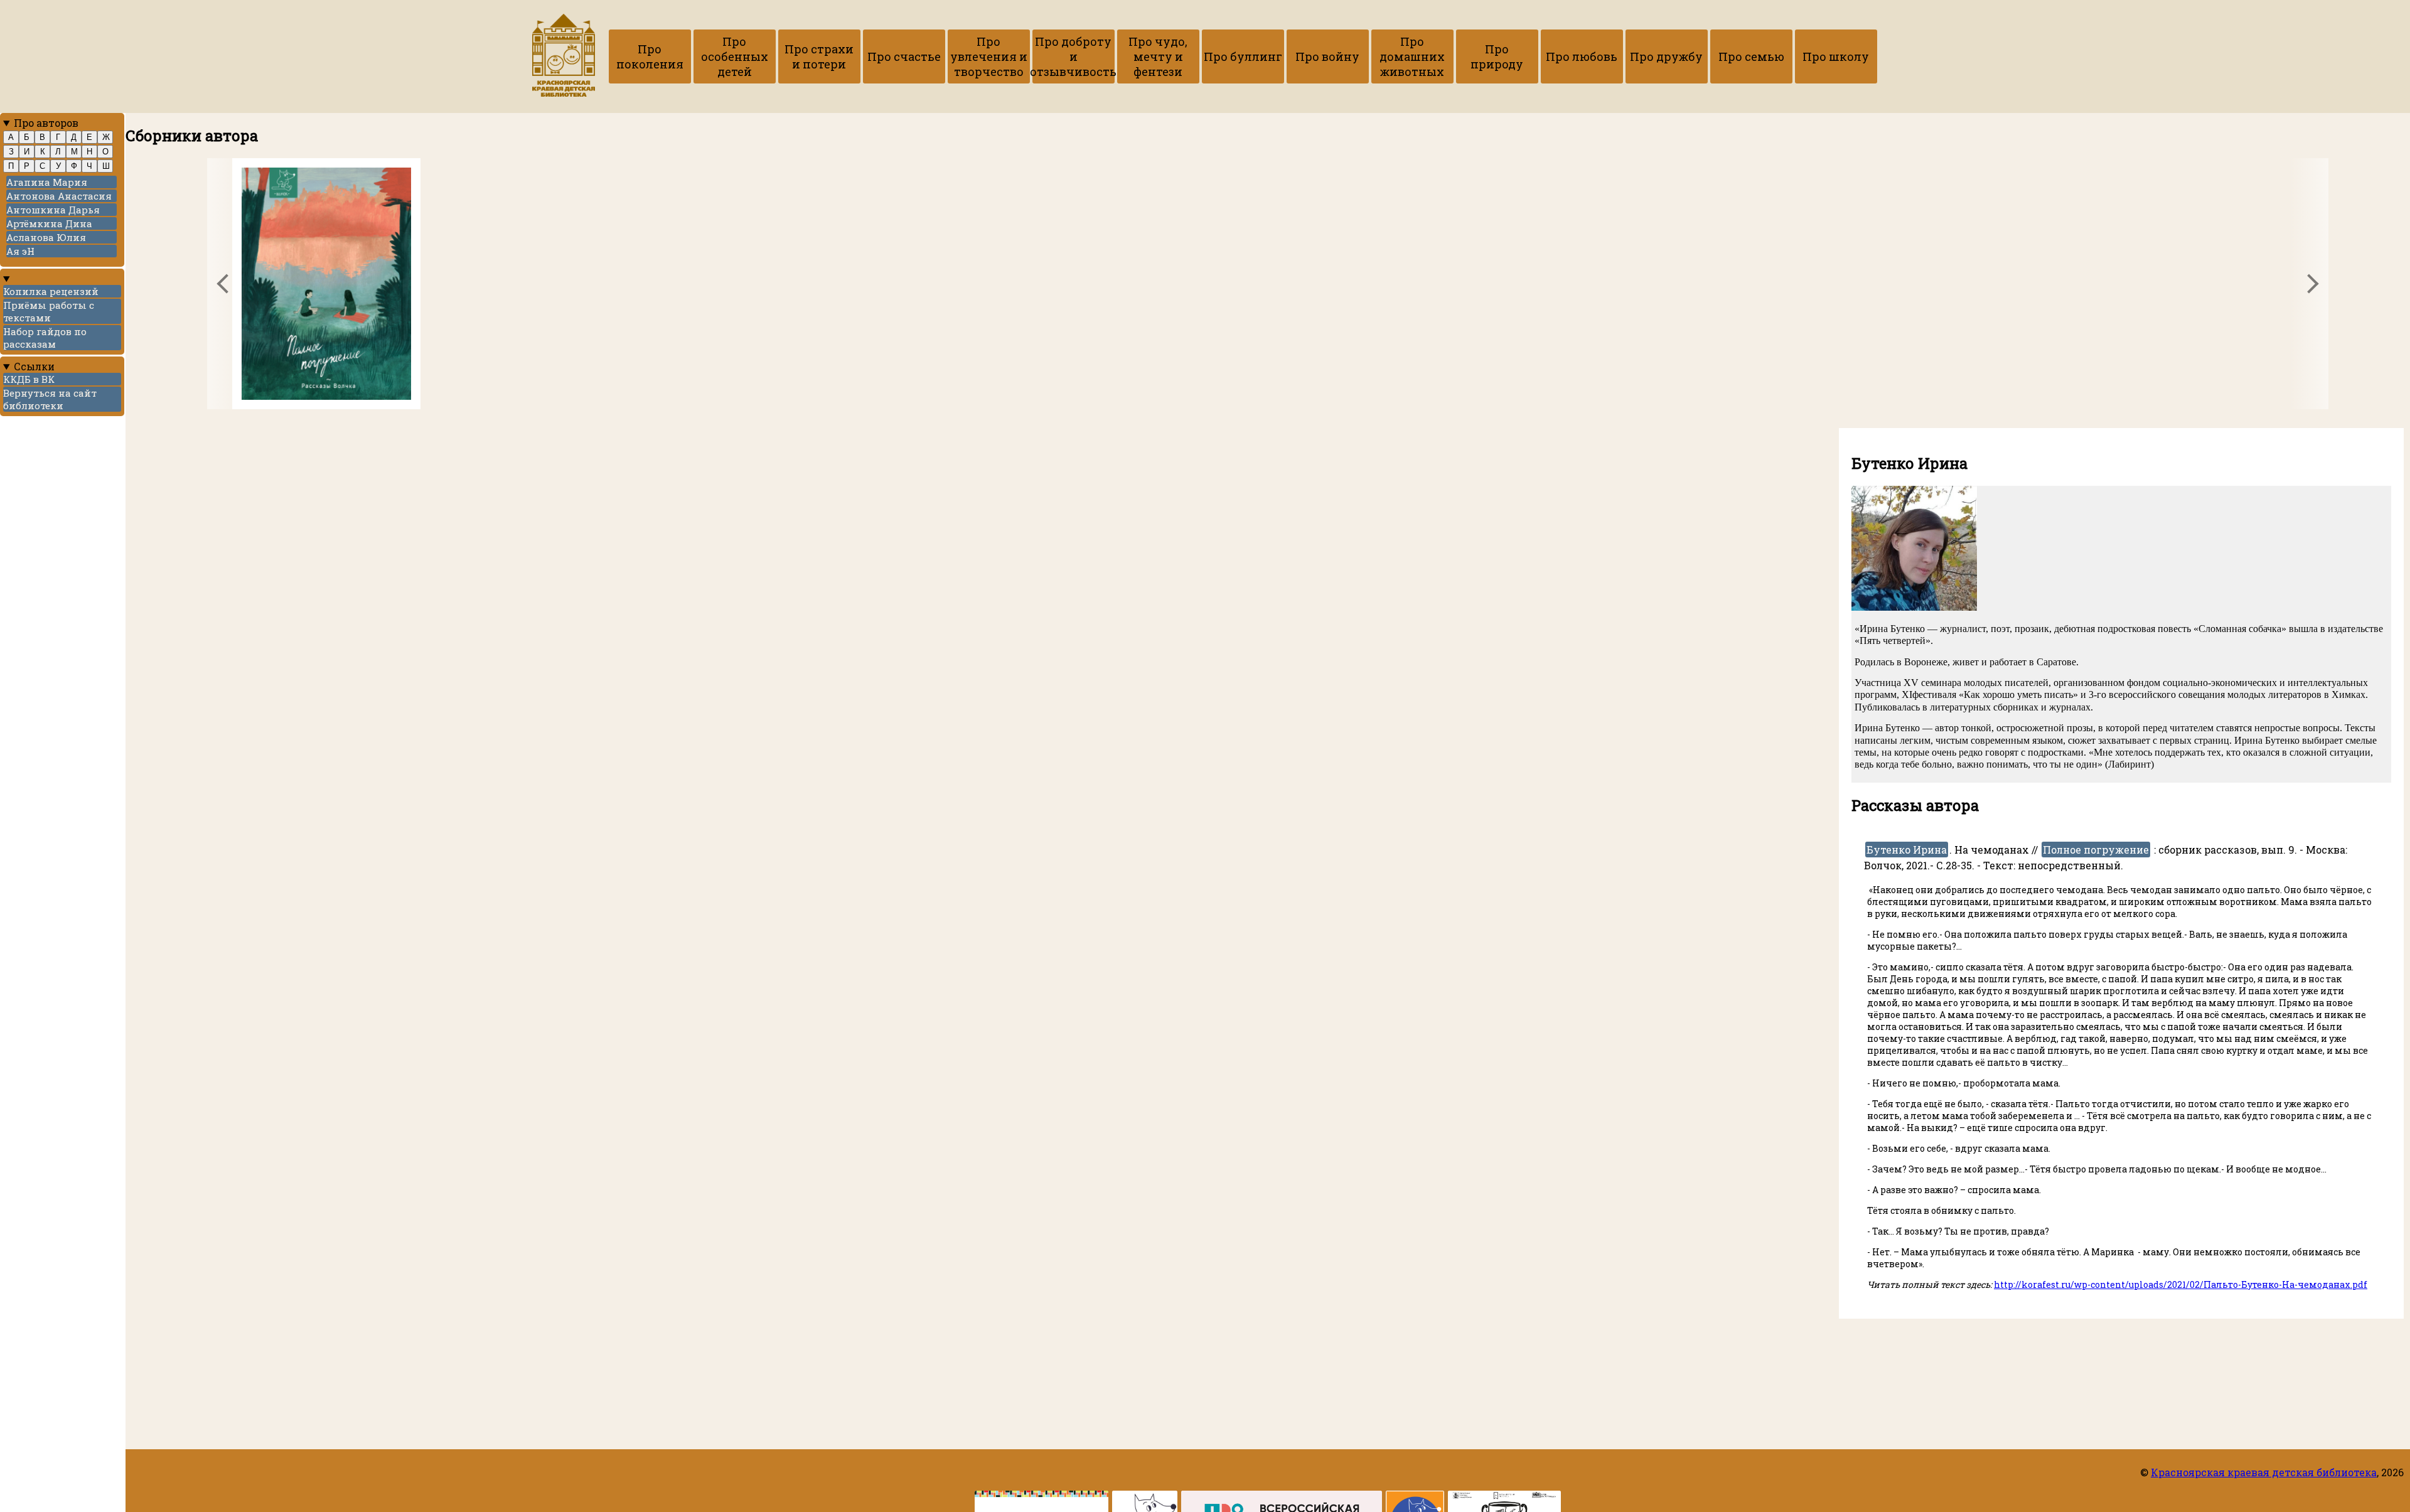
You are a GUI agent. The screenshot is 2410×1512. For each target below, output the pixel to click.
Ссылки (34, 366)
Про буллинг (1243, 56)
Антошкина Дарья (53, 210)
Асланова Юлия (46, 237)
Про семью (1751, 56)
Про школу (1836, 56)
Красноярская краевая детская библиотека (2264, 1472)
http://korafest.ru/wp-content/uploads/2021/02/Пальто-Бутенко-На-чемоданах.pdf (2181, 1284)
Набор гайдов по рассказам (45, 338)
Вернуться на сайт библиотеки (50, 399)
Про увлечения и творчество (989, 56)
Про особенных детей (735, 56)
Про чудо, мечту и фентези (1158, 56)
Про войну (1327, 56)
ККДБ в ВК (29, 379)
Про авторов (46, 123)
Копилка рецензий (51, 291)
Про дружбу (1666, 56)
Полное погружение (2096, 850)
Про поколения (650, 56)
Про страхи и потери (819, 56)
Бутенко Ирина (1907, 850)
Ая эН (20, 251)
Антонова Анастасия (59, 196)
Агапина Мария (47, 182)
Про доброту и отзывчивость (1074, 56)
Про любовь (1582, 56)
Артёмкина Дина (49, 223)
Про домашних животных (1412, 56)
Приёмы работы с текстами (49, 311)
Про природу (1497, 56)
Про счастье (904, 56)
